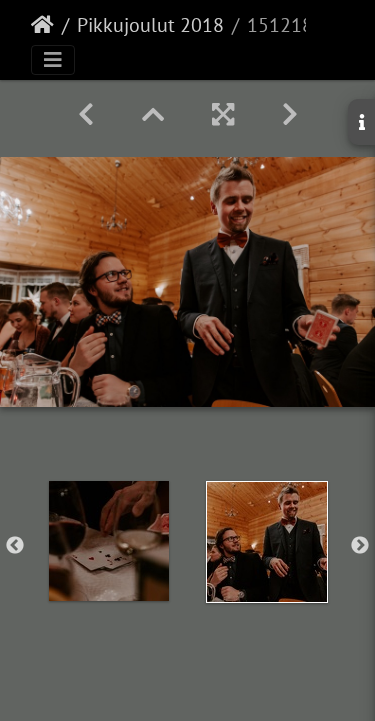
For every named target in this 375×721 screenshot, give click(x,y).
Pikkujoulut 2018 (150, 25)
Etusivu (42, 25)
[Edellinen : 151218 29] (86, 114)
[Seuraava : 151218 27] (290, 114)
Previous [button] (15, 546)
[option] (109, 541)
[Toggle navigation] (53, 60)
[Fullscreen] (223, 114)
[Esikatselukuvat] (153, 114)
